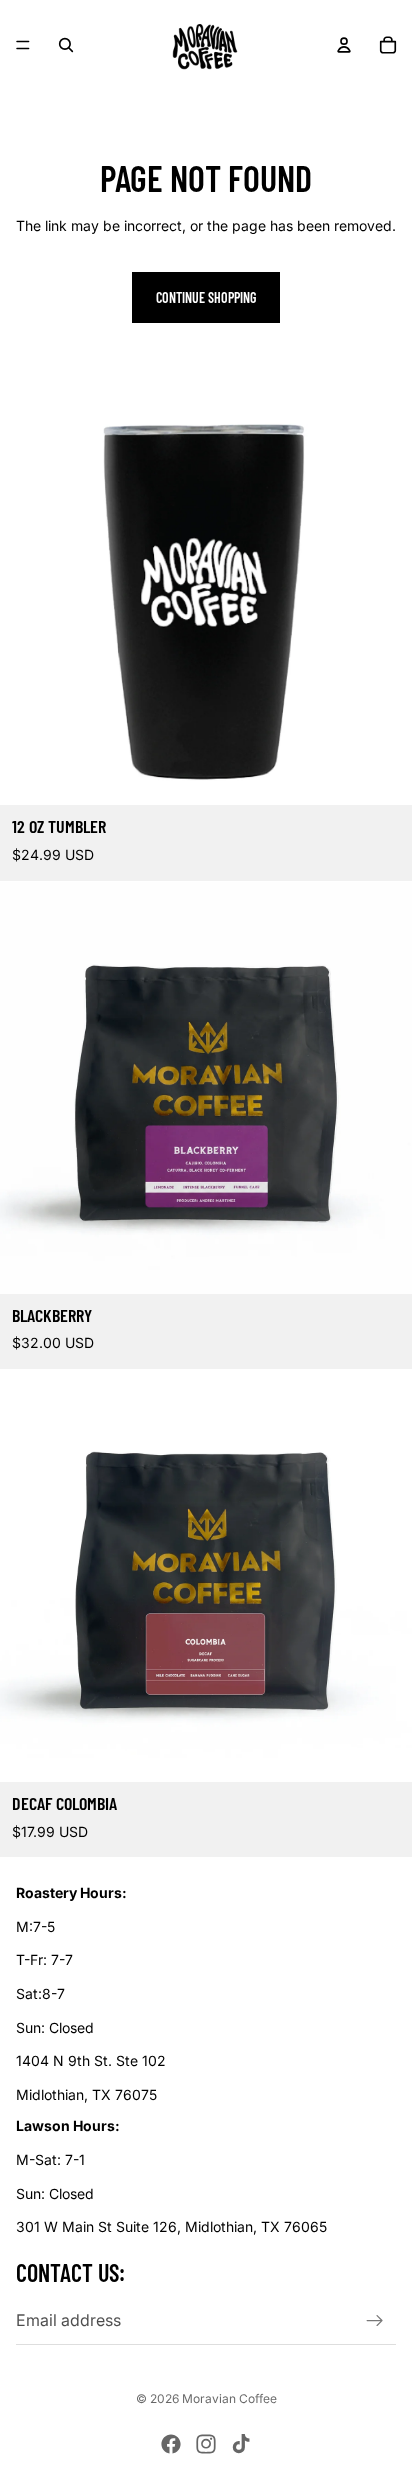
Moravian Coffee (229, 2398)
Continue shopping (206, 297)
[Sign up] (375, 2321)
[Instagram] (206, 2444)
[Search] (66, 45)
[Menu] (23, 45)
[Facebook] (171, 2444)
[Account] (344, 45)
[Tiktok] (241, 2444)
